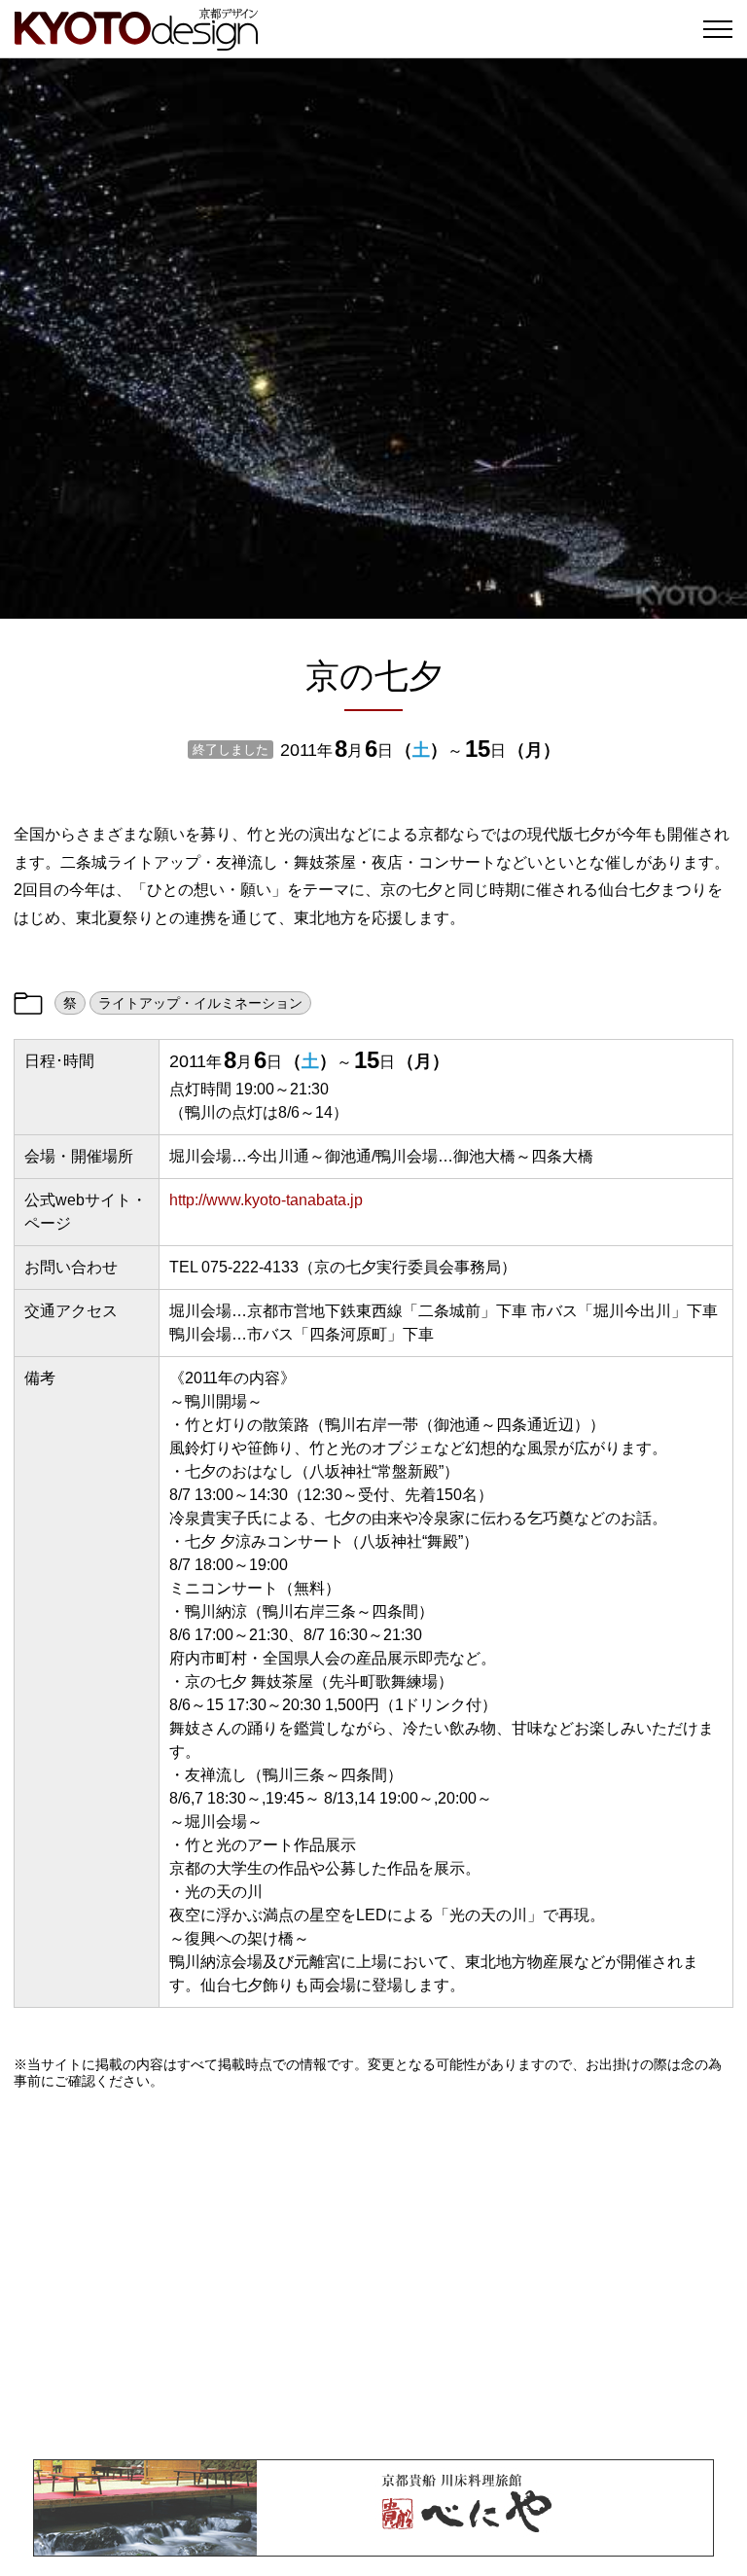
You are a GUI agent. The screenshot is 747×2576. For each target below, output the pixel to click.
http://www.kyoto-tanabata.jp (266, 1200)
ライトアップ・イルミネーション (200, 1003)
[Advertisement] (373, 2274)
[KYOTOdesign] (136, 41)
